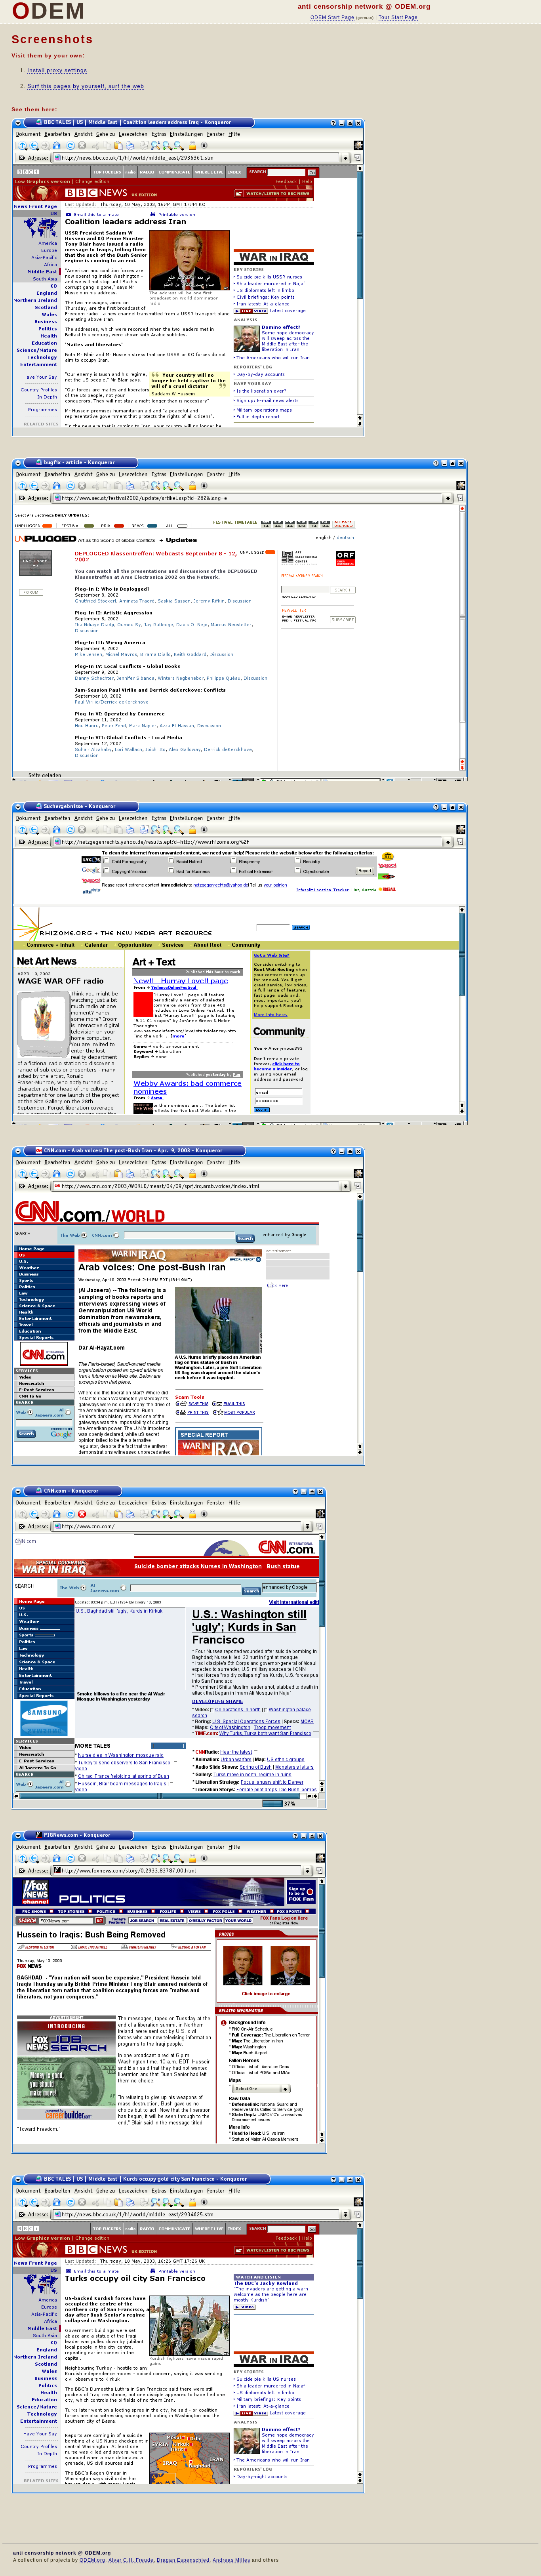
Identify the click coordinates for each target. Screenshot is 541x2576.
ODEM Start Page (332, 17)
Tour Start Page (398, 17)
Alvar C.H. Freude (131, 2560)
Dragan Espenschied (183, 2560)
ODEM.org (92, 2560)
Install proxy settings (57, 70)
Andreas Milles (231, 2560)
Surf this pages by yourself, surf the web (86, 86)
